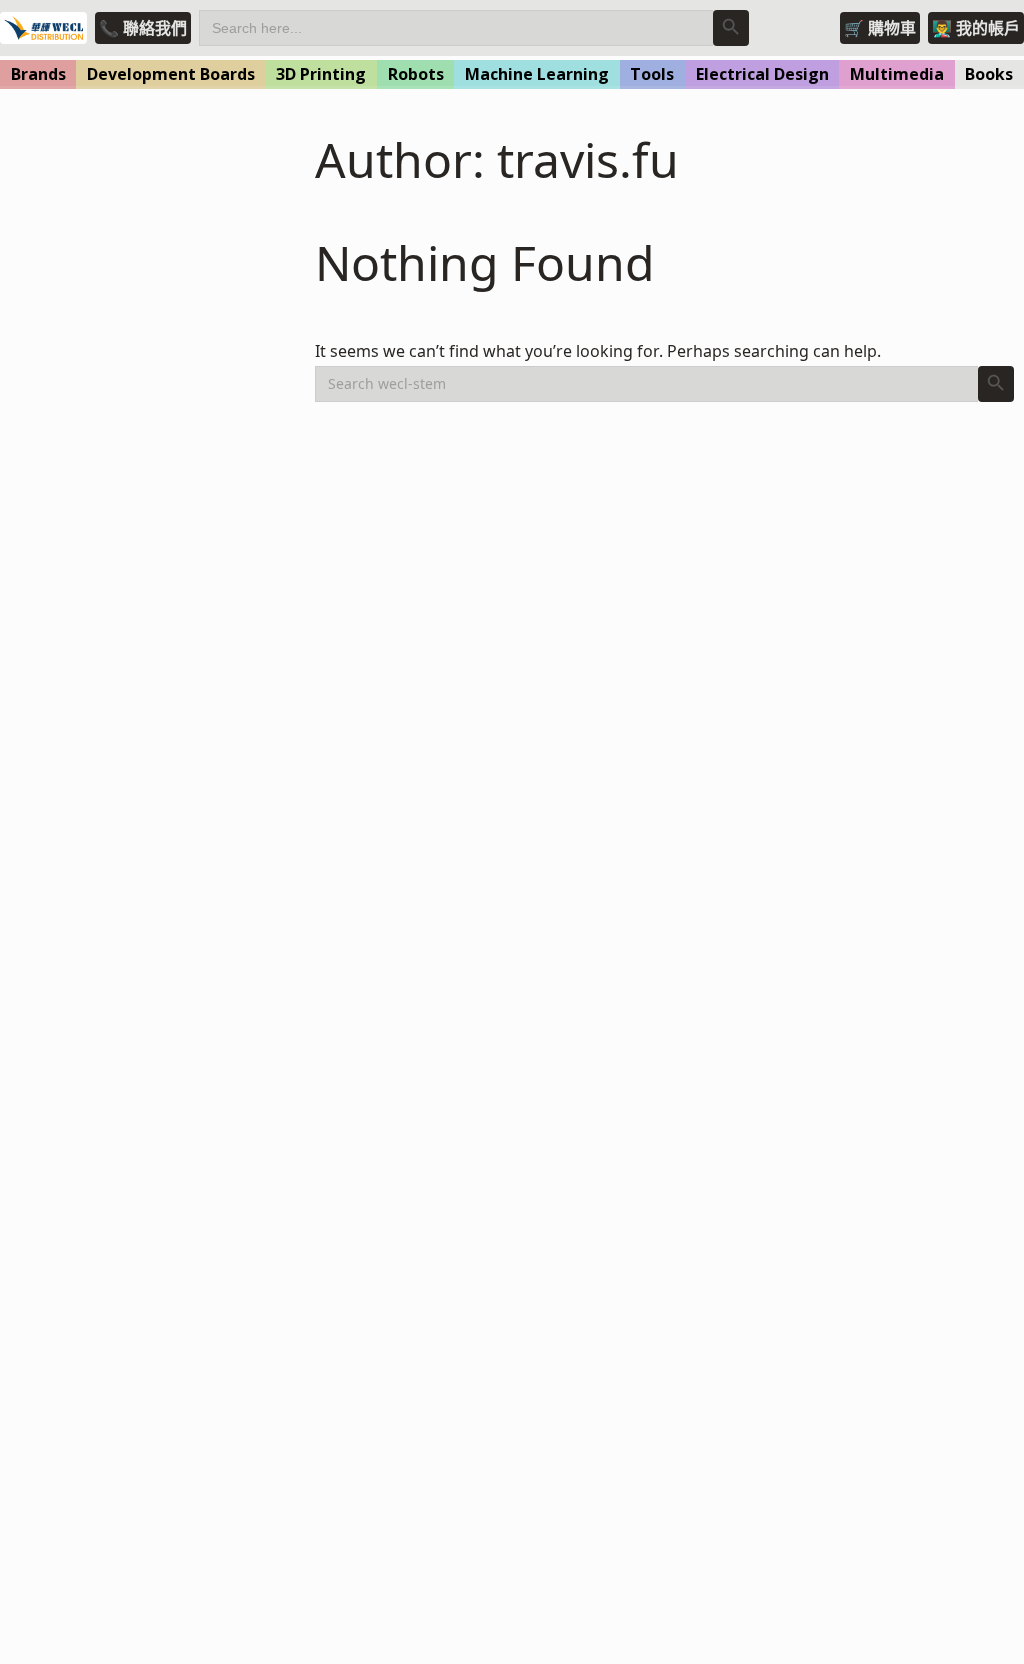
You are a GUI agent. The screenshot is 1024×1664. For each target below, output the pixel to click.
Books (989, 74)
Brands (38, 74)
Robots (416, 74)
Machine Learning (537, 74)
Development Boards (171, 74)
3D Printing (321, 74)
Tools (652, 74)
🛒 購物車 (880, 28)
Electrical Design (762, 74)
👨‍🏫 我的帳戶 (976, 28)
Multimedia (897, 74)
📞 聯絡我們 (143, 28)
